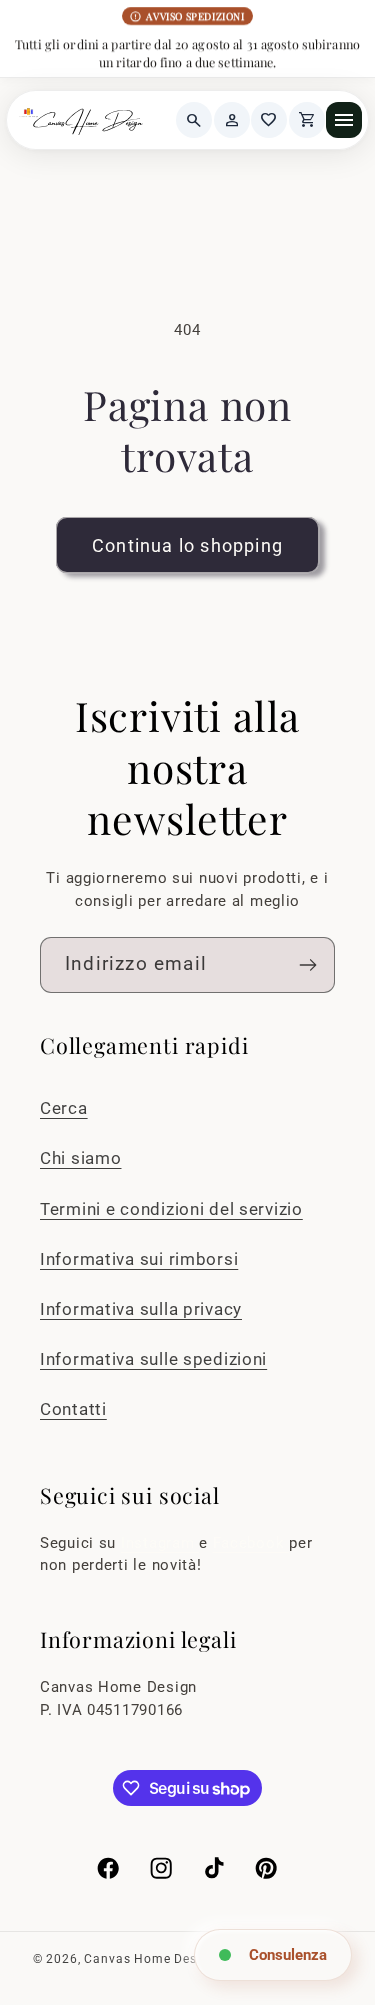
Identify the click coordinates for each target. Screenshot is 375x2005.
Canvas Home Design (150, 1959)
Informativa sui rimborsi (139, 1259)
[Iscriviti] (307, 965)
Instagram (160, 1543)
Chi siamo (80, 1158)
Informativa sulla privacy (141, 1309)
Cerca (64, 1108)
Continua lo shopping (187, 545)
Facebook (251, 1543)
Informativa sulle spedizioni (153, 1359)
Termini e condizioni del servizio (171, 1209)
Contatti (73, 1409)
